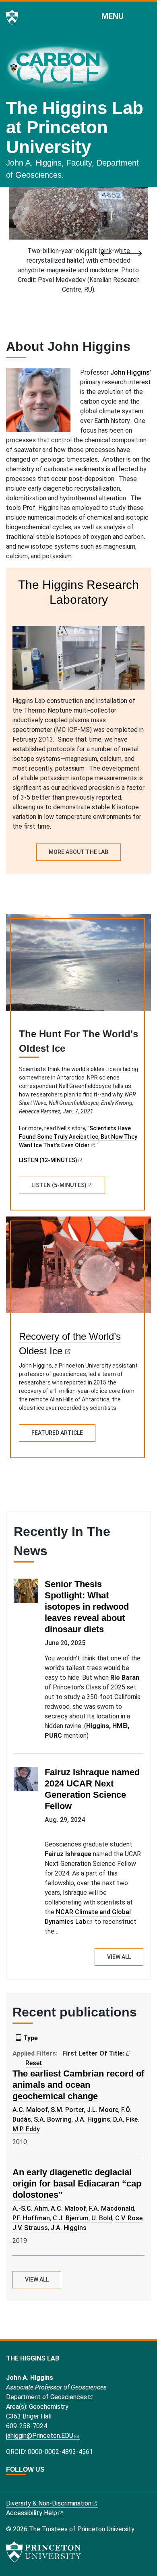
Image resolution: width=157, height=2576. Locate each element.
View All (119, 1957)
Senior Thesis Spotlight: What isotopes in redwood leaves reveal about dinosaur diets (87, 1607)
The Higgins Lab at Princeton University (75, 127)
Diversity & (49, 2503)
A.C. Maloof (30, 2110)
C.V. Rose (129, 2218)
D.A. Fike (125, 2119)
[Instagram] (28, 2486)
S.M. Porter (67, 2110)
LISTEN (48, 1160)
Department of (46, 2397)
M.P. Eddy (26, 2129)
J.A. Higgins (92, 2119)
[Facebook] (19, 2486)
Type (31, 2038)
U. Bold (102, 2218)
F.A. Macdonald (112, 2208)
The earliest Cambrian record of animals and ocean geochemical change (78, 2085)
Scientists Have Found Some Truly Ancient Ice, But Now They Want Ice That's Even (78, 1137)
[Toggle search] (146, 16)
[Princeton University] (12, 18)
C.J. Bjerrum (71, 2218)
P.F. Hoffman (31, 2218)
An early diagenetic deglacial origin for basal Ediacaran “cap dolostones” (77, 2183)
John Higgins (130, 372)
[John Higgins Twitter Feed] (10, 2486)
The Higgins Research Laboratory (78, 592)
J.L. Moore (103, 2110)
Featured (57, 1433)
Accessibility (32, 2513)
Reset (34, 2063)
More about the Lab (78, 852)
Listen (59, 1185)
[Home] (61, 71)
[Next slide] (131, 253)
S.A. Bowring (53, 2119)
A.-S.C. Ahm (30, 2208)
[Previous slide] (108, 253)
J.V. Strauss (30, 2228)
